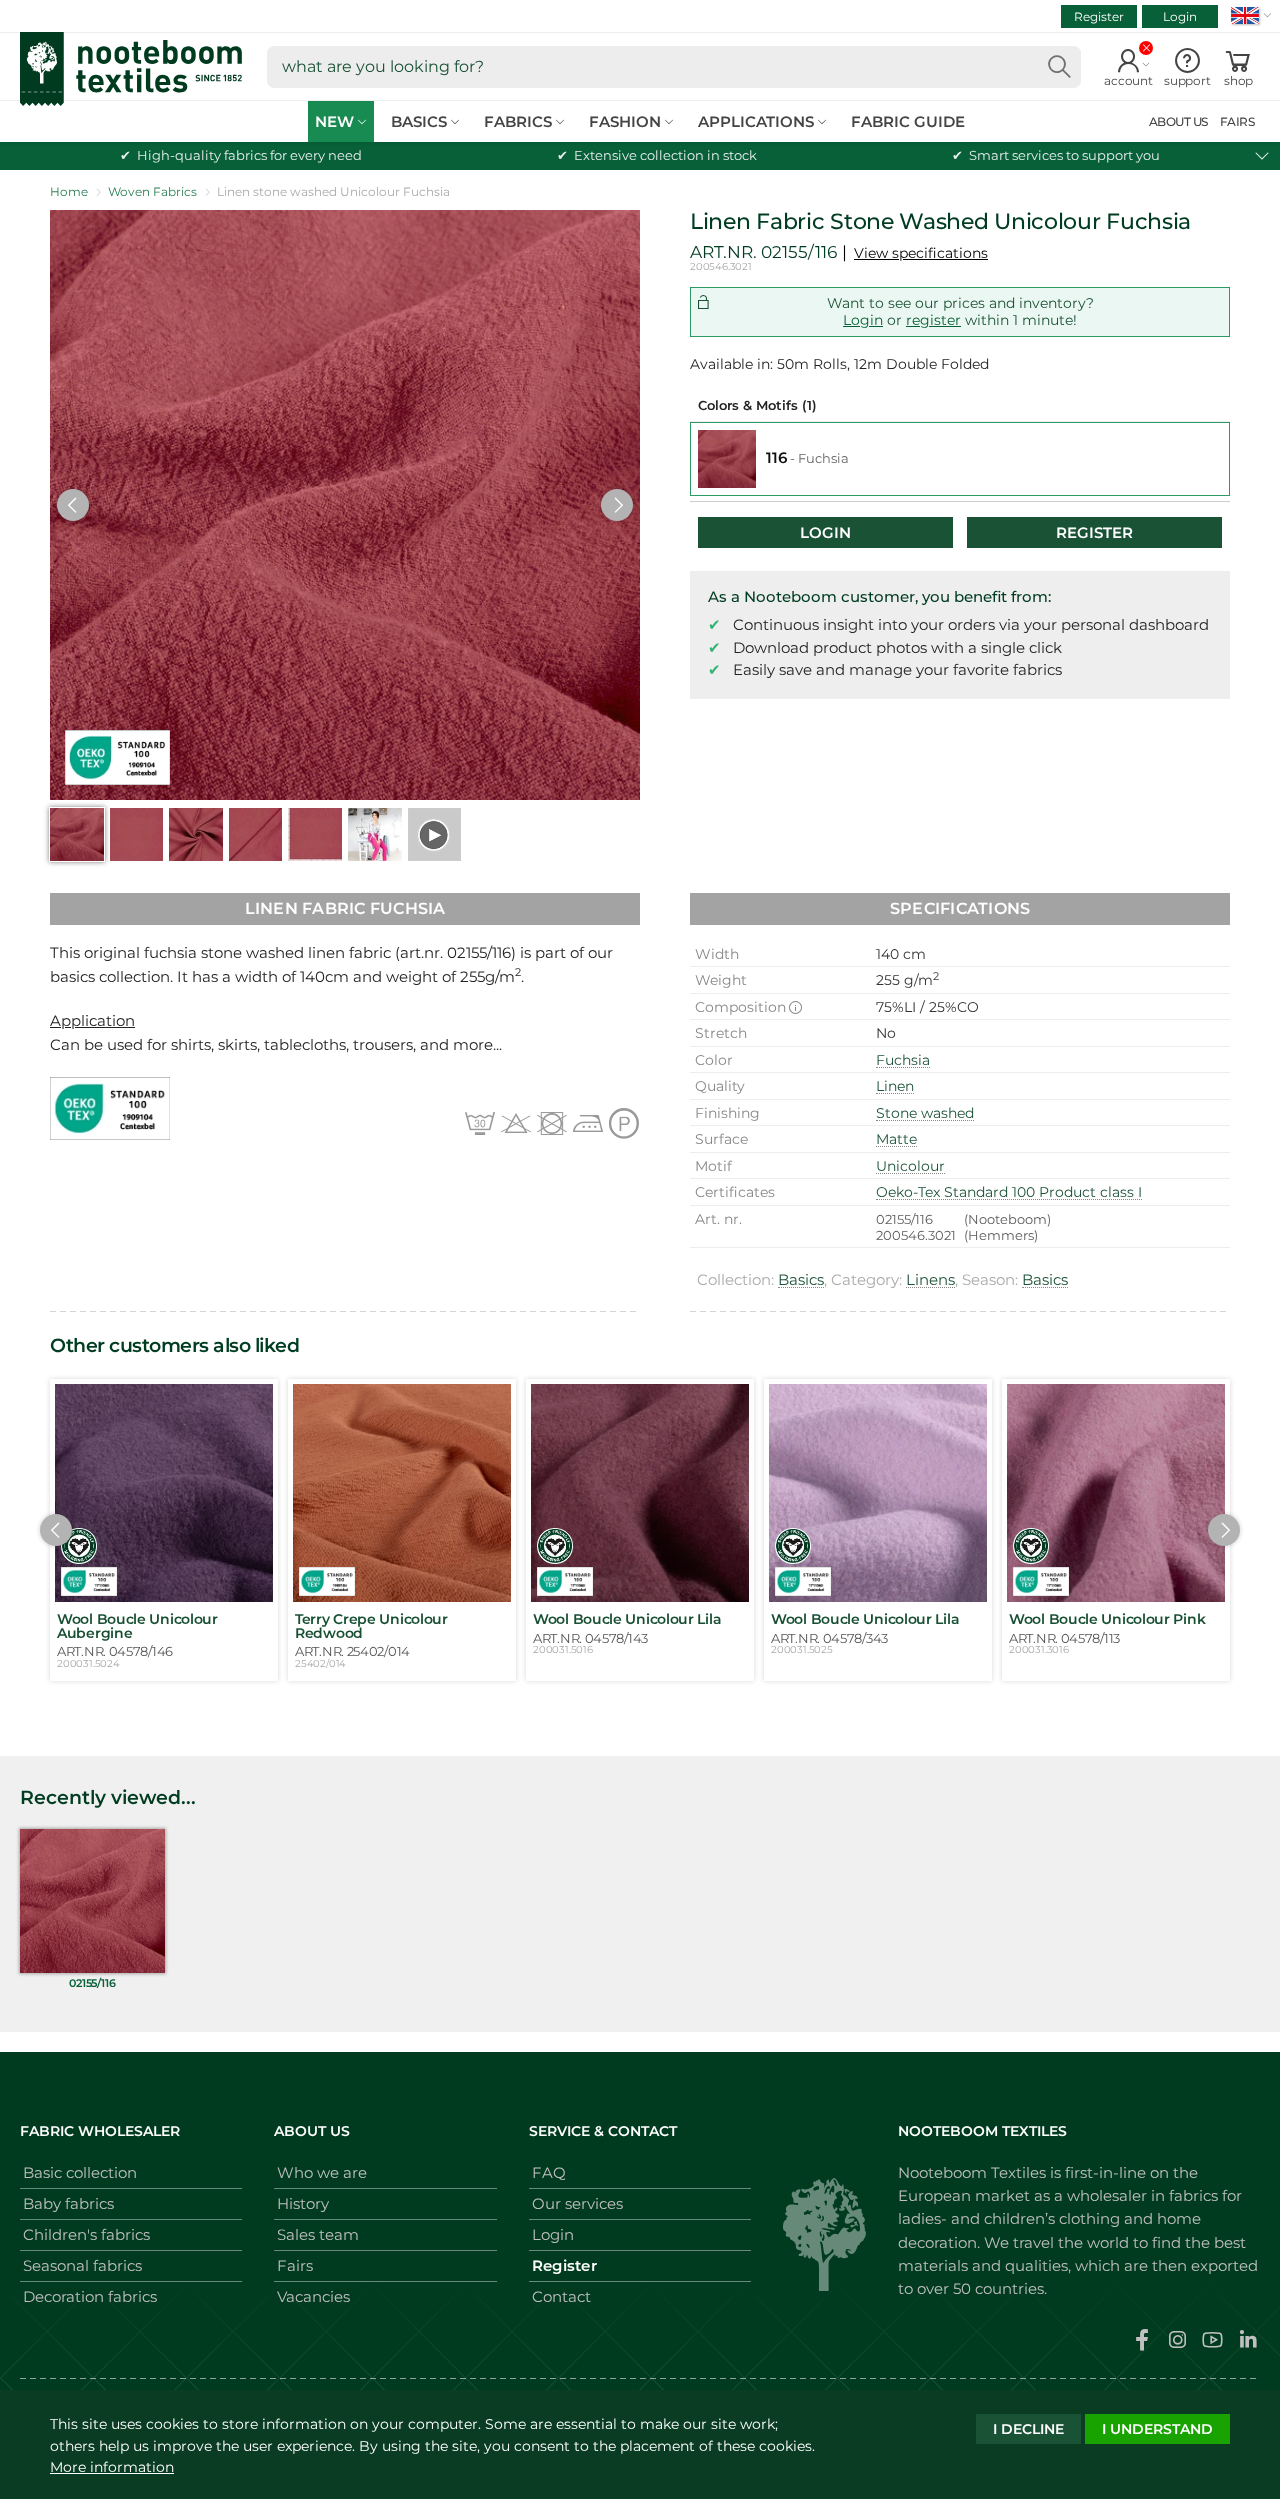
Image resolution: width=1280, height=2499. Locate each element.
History (303, 2203)
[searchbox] (674, 67)
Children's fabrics (86, 2234)
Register (1099, 16)
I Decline (1028, 2429)
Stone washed (925, 1113)
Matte (896, 1139)
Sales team (318, 2234)
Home (69, 191)
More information (112, 2467)
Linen (895, 1086)
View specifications (921, 253)
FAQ (549, 2172)
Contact (561, 2296)
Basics (801, 1279)
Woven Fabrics (152, 191)
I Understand (1157, 2429)
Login (1180, 16)
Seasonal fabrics (82, 2265)
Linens (930, 1279)
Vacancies (313, 2296)
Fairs (295, 2265)
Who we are (322, 2172)
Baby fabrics (68, 2203)
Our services (577, 2203)
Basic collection (80, 2172)
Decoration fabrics (90, 2296)
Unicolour (910, 1166)
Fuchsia (903, 1060)
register (933, 320)
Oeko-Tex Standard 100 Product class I (1009, 1192)
